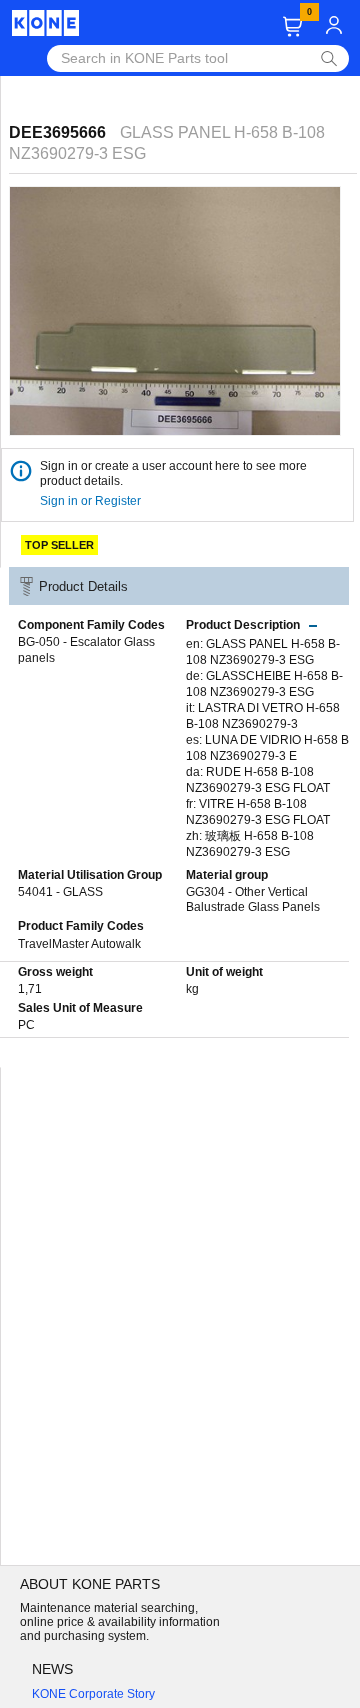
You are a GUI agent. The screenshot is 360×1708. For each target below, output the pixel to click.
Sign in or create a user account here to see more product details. (173, 473)
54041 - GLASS (60, 892)
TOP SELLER (59, 545)
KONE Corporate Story (93, 1694)
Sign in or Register (92, 501)
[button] (292, 26)
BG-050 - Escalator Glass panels (86, 650)
